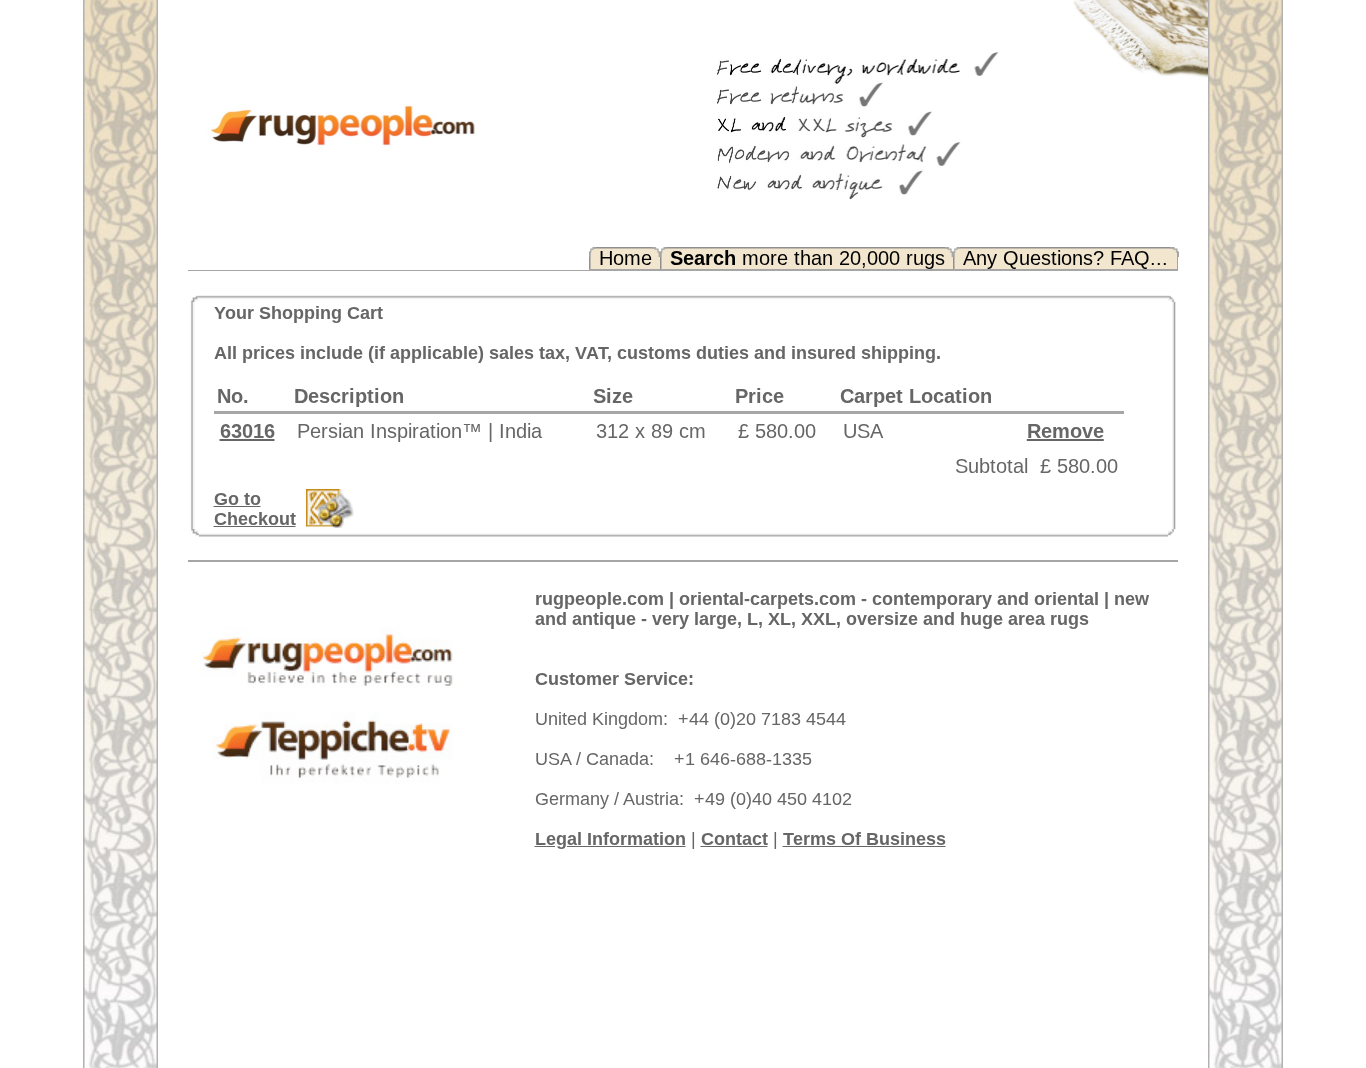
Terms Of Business (864, 839)
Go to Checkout (255, 509)
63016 (247, 431)
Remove (1065, 431)
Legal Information (610, 839)
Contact (734, 839)
